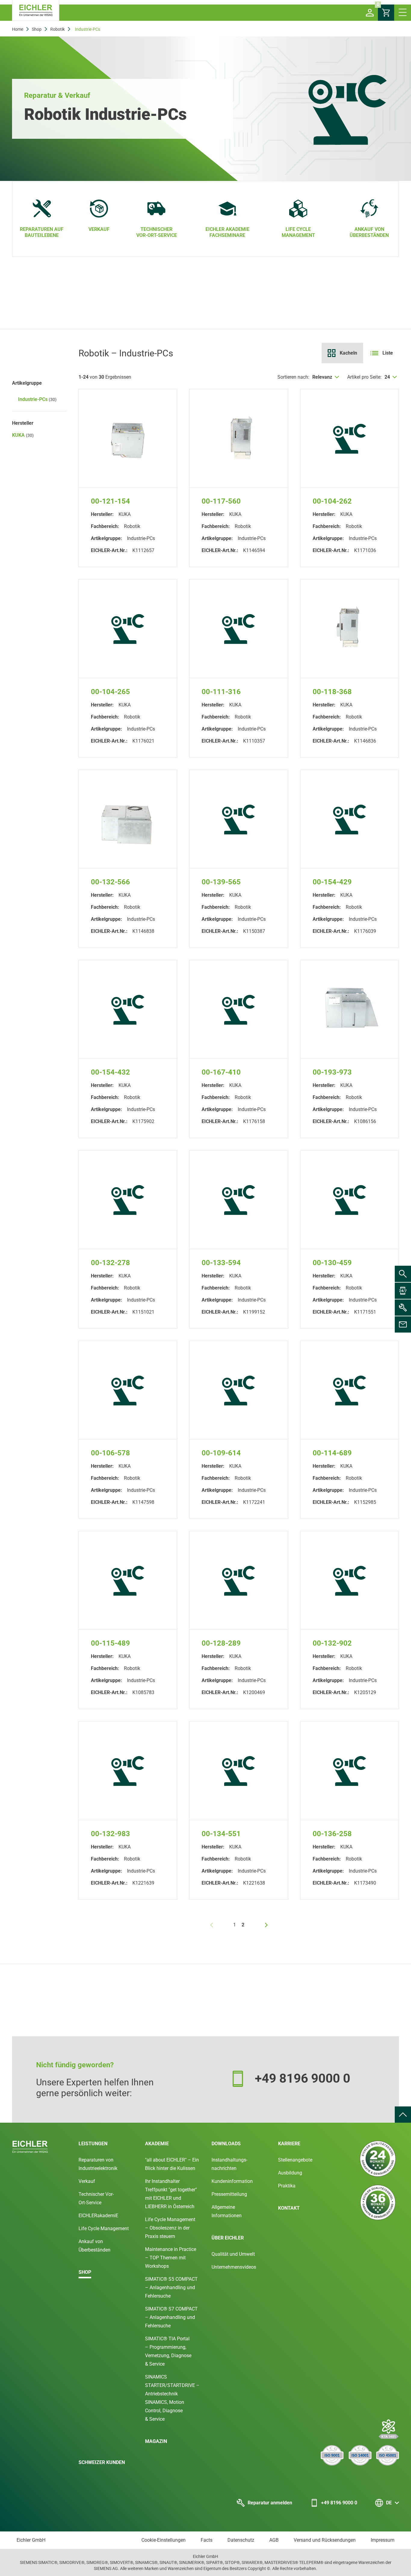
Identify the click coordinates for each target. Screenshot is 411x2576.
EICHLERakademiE (98, 2216)
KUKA (23, 435)
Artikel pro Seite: (364, 377)
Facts (207, 2540)
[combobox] (326, 377)
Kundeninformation (232, 2181)
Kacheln (348, 353)
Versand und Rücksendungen (325, 2540)
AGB (274, 2540)
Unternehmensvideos (234, 2267)
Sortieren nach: (293, 377)
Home (18, 29)
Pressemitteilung (229, 2194)
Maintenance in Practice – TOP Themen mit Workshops (171, 2258)
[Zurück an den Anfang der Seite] (403, 2115)
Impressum (383, 2540)
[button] (370, 13)
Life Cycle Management (104, 2228)
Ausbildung (290, 2173)
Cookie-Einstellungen (164, 2540)
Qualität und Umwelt (233, 2254)
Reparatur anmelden (270, 2503)
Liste (388, 353)
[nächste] (266, 1925)
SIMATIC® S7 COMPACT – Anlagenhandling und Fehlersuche (171, 2317)
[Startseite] (36, 10)
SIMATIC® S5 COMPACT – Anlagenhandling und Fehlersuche (171, 2287)
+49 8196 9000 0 (339, 2503)
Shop (37, 29)
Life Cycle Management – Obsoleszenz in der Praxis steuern (170, 2228)
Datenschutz (241, 2540)
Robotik (57, 29)
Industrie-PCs (37, 399)
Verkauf (87, 2181)
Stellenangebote (295, 2160)
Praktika (287, 2186)
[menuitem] (403, 2115)
